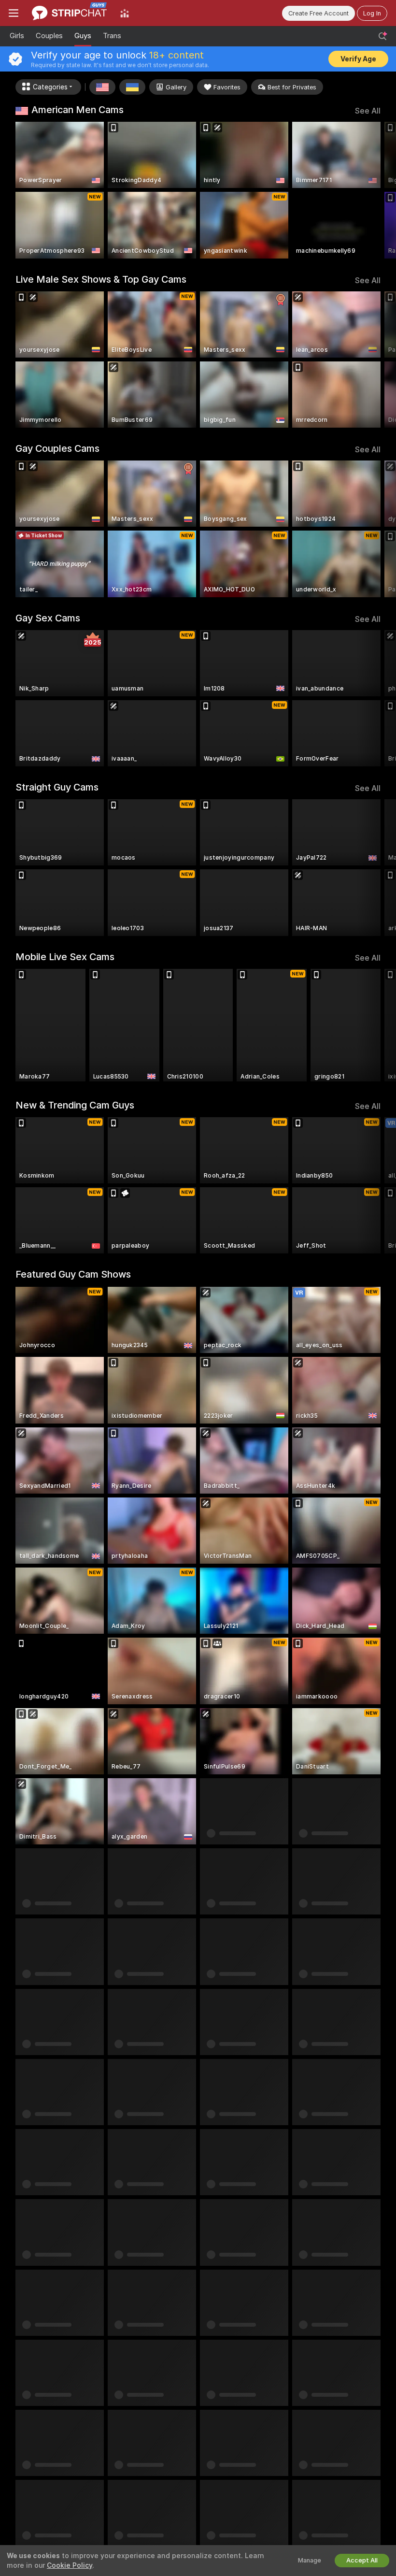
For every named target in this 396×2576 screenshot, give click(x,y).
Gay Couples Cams (57, 448)
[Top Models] (125, 13)
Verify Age (358, 59)
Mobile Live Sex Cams (65, 957)
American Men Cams (78, 110)
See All (368, 111)
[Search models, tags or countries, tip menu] (382, 36)
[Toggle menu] (14, 13)
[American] (102, 87)
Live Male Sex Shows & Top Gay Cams (101, 279)
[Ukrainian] (132, 87)
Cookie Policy (70, 2565)
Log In (372, 13)
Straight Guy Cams (57, 787)
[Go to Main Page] (69, 13)
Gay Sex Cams (48, 618)
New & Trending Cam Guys (75, 1105)
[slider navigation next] (376, 190)
